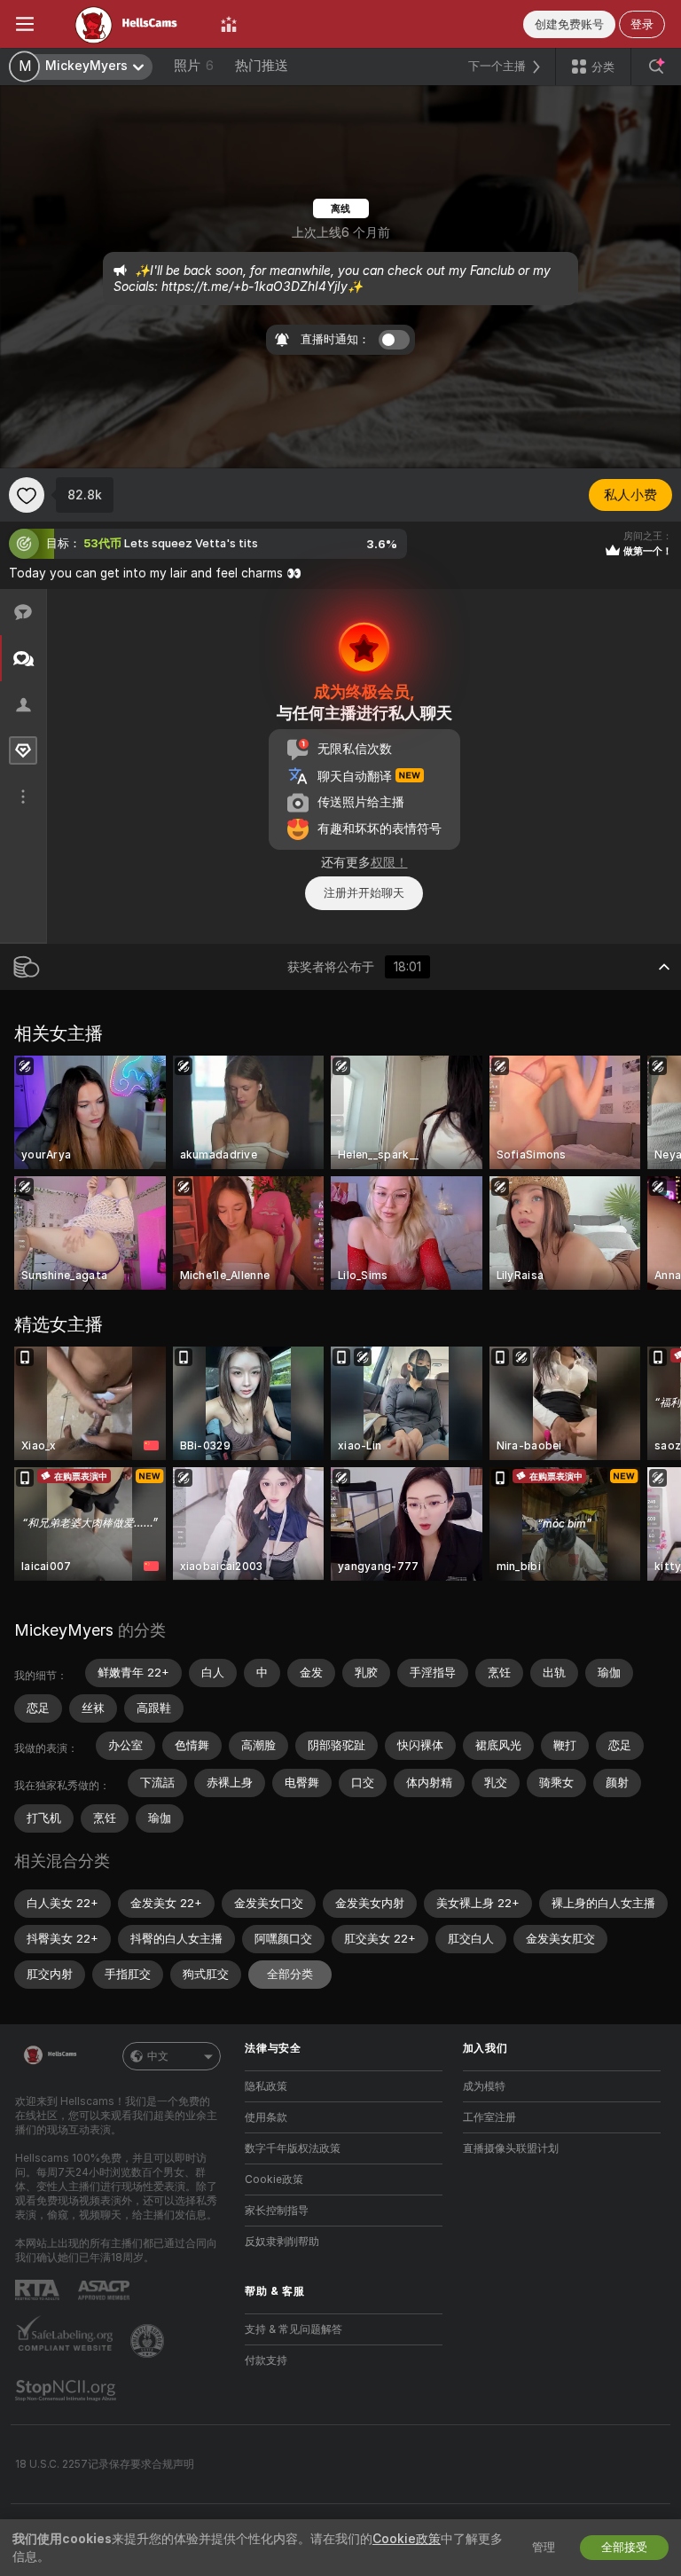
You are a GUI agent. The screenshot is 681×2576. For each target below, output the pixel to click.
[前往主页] (127, 24)
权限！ (389, 862)
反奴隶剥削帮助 (282, 2242)
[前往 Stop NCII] (67, 2391)
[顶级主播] (229, 24)
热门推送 (262, 66)
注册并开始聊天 (364, 893)
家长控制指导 (277, 2211)
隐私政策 (266, 2086)
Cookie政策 (274, 2179)
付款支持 (266, 2360)
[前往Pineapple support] (149, 2341)
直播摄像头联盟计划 (511, 2148)
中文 (158, 2056)
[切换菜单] (25, 24)
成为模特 (484, 2086)
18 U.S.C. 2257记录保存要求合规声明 (105, 2464)
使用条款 (266, 2117)
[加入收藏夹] (27, 495)
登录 (642, 24)
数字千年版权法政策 (293, 2148)
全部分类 (290, 1974)
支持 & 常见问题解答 (294, 2329)
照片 (194, 66)
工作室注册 (489, 2117)
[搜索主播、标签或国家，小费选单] (656, 67)
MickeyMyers (64, 1630)
